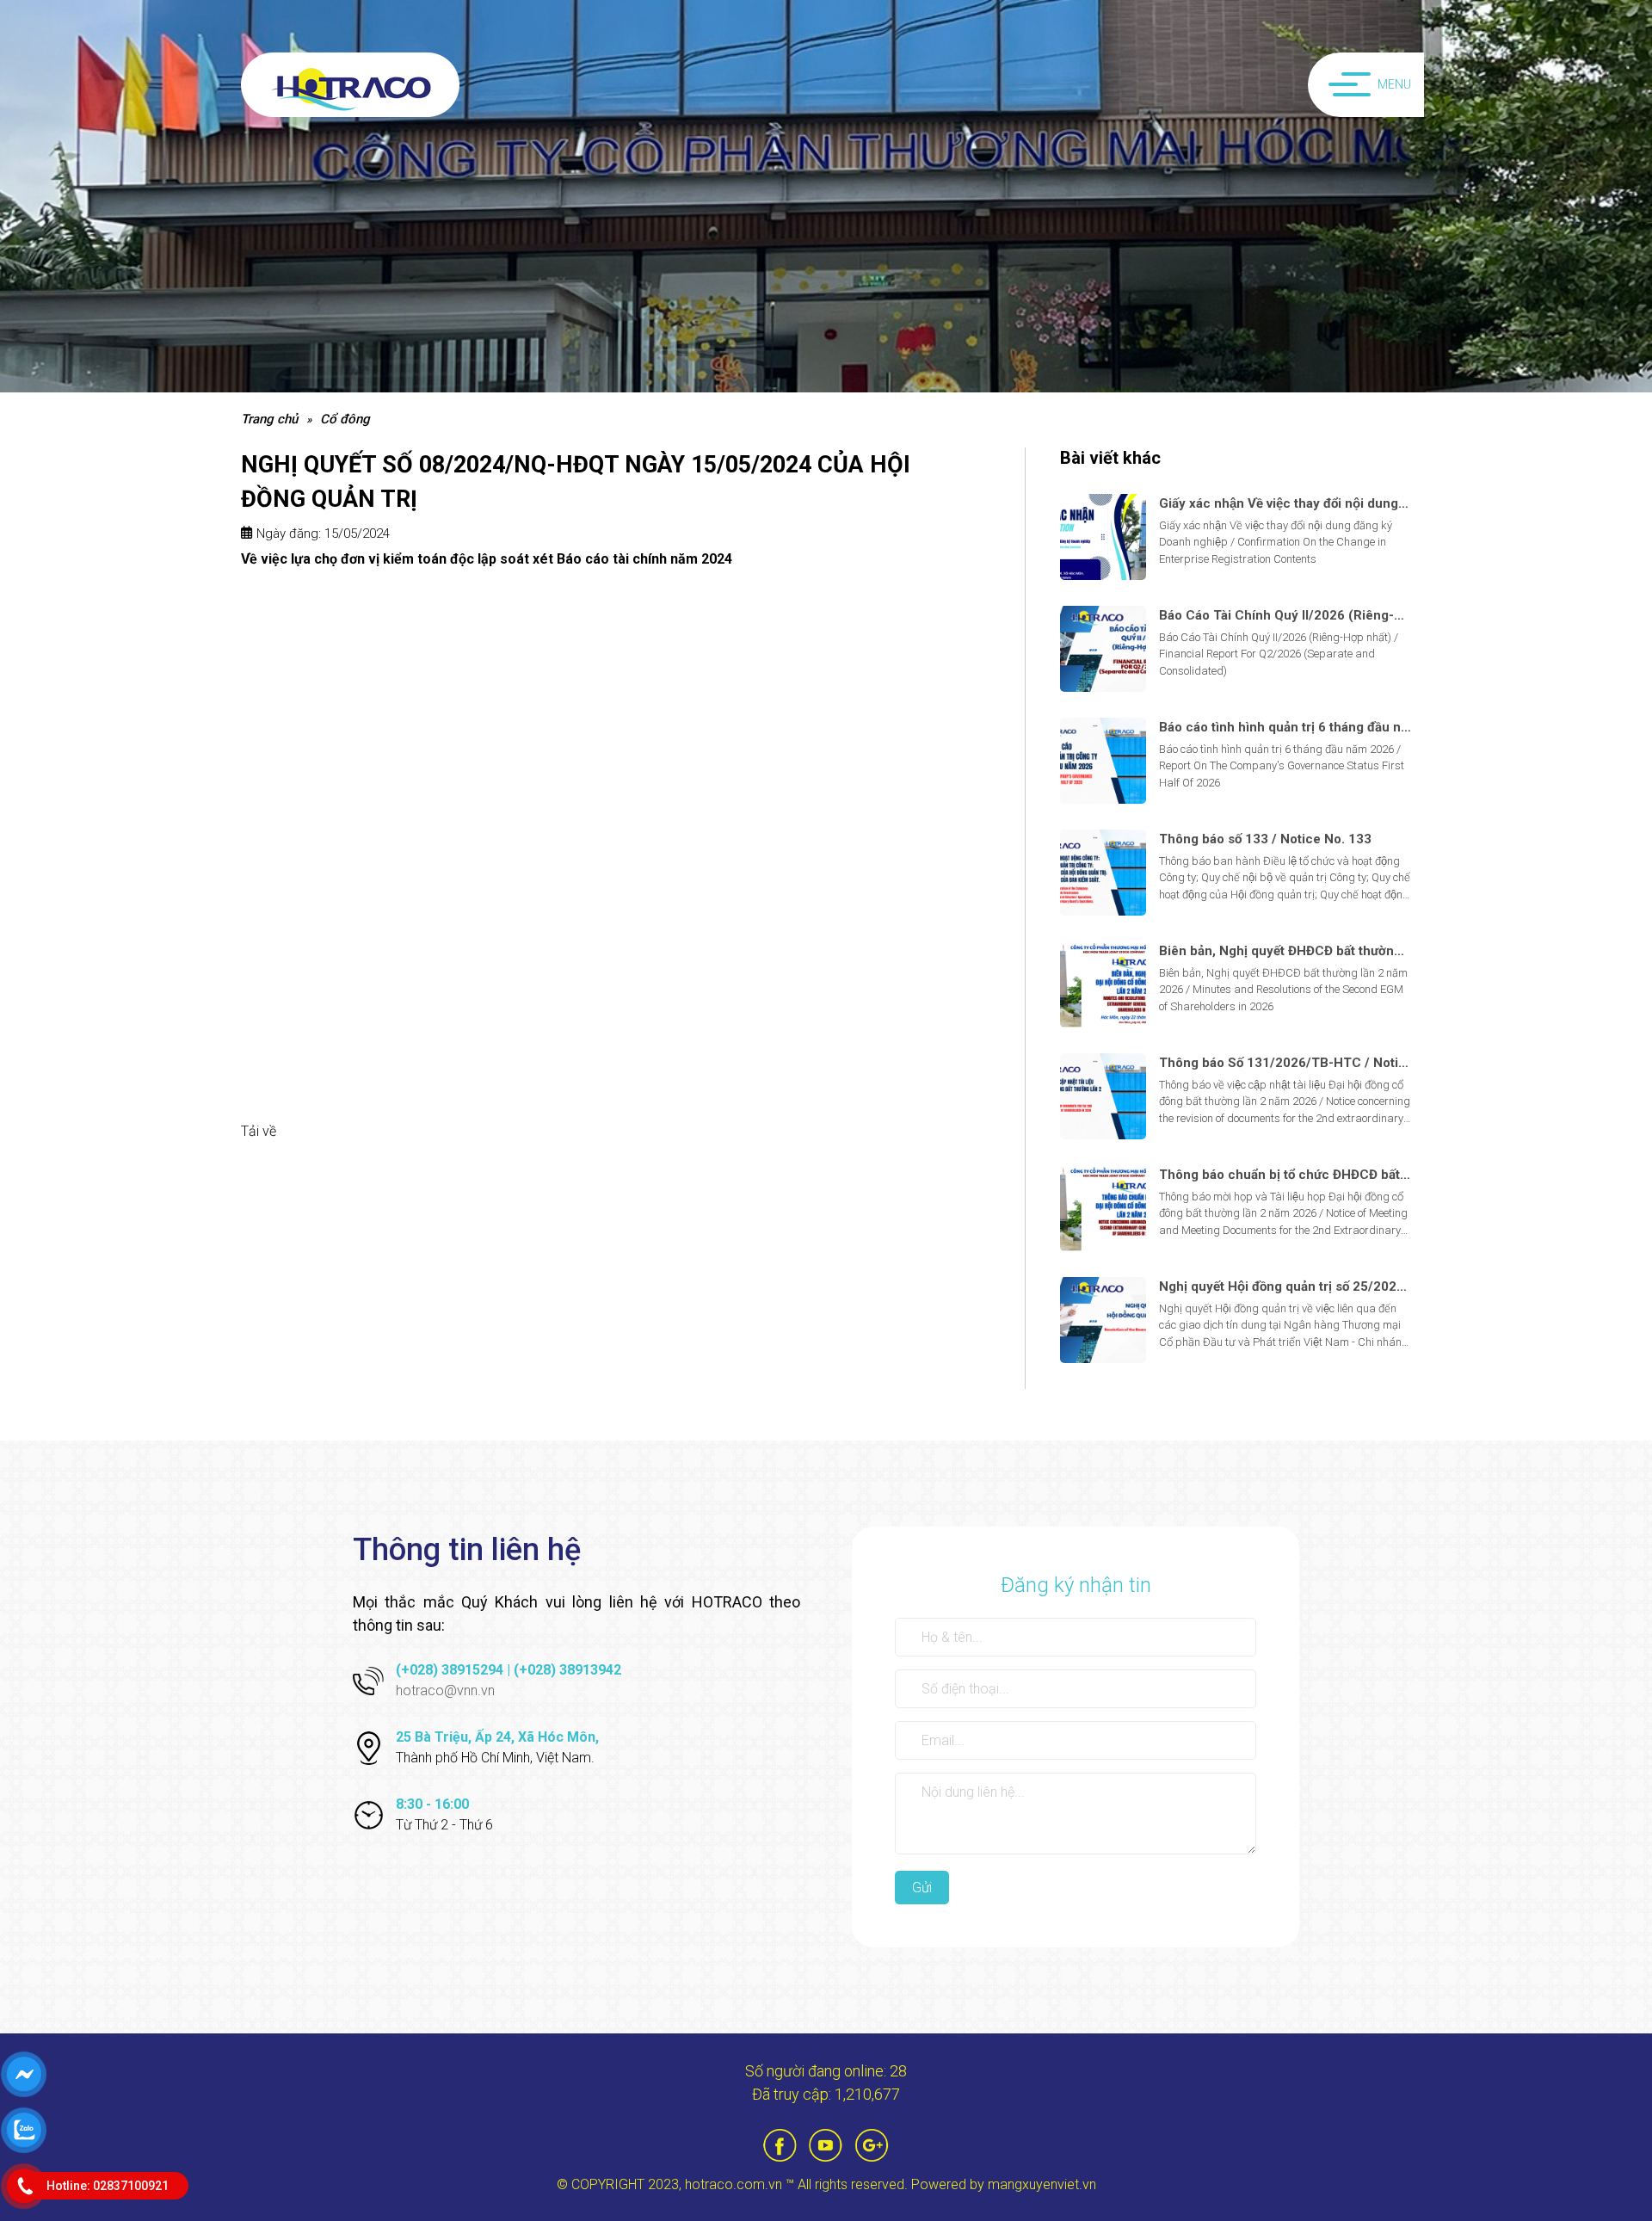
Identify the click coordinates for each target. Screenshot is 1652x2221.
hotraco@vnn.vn (445, 1690)
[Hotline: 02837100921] (25, 2186)
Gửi (922, 1888)
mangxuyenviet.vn (1042, 2184)
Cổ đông (345, 419)
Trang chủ (269, 419)
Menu (1394, 84)
